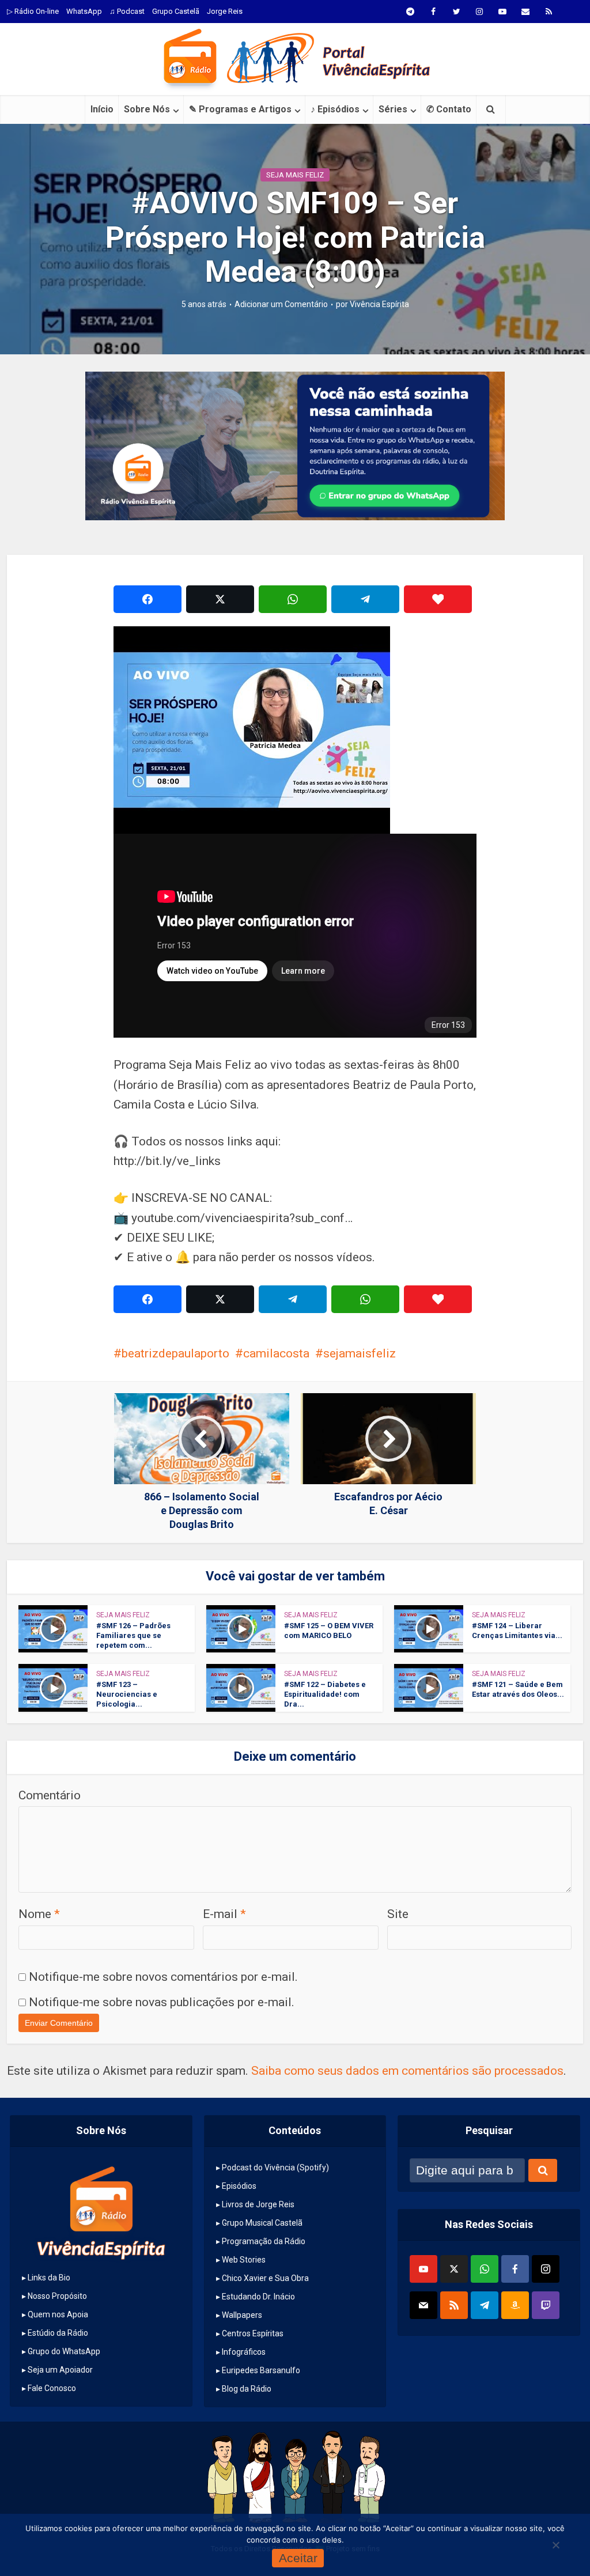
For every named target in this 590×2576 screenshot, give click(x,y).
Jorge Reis (225, 11)
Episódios (239, 2186)
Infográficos (244, 2352)
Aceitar (298, 2558)
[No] (555, 2545)
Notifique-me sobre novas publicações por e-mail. (162, 2002)
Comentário (50, 1795)
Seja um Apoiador (60, 2370)
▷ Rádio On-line (33, 11)
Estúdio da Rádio (58, 2333)
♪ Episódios (335, 109)
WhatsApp (84, 11)
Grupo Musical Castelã (262, 2223)
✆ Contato (449, 109)
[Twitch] (546, 2305)
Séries (393, 109)
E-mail (224, 1914)
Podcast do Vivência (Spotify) (275, 2168)
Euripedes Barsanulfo (261, 2370)
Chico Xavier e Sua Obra (265, 2278)
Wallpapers (242, 2315)
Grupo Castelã (176, 11)
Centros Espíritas (253, 2333)
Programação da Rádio (264, 2241)
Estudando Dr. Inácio (258, 2297)
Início (102, 109)
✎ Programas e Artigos (240, 109)
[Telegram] (485, 2305)
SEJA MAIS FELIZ (295, 175)
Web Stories (244, 2260)
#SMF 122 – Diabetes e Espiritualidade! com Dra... (325, 1694)
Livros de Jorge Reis (258, 2204)
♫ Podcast (127, 11)
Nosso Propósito (57, 2296)
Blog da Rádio (247, 2389)
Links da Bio (49, 2278)
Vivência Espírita (379, 304)
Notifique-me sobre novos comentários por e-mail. (163, 1977)
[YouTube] (423, 2269)
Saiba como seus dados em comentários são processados (407, 2071)
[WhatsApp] (485, 2269)
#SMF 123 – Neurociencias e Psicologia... (127, 1694)
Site (398, 1914)
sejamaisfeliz (360, 1353)
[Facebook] (515, 2269)
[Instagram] (546, 2269)
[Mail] (423, 2305)
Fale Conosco (52, 2388)
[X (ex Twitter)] (454, 2269)
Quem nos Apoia (58, 2314)
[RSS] (454, 2305)
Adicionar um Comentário (281, 304)
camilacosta (276, 1353)
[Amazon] (515, 2305)
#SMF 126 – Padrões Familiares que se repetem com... (133, 1635)
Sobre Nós (147, 109)
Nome (39, 1914)
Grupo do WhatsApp (64, 2351)
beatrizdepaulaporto (175, 1353)
